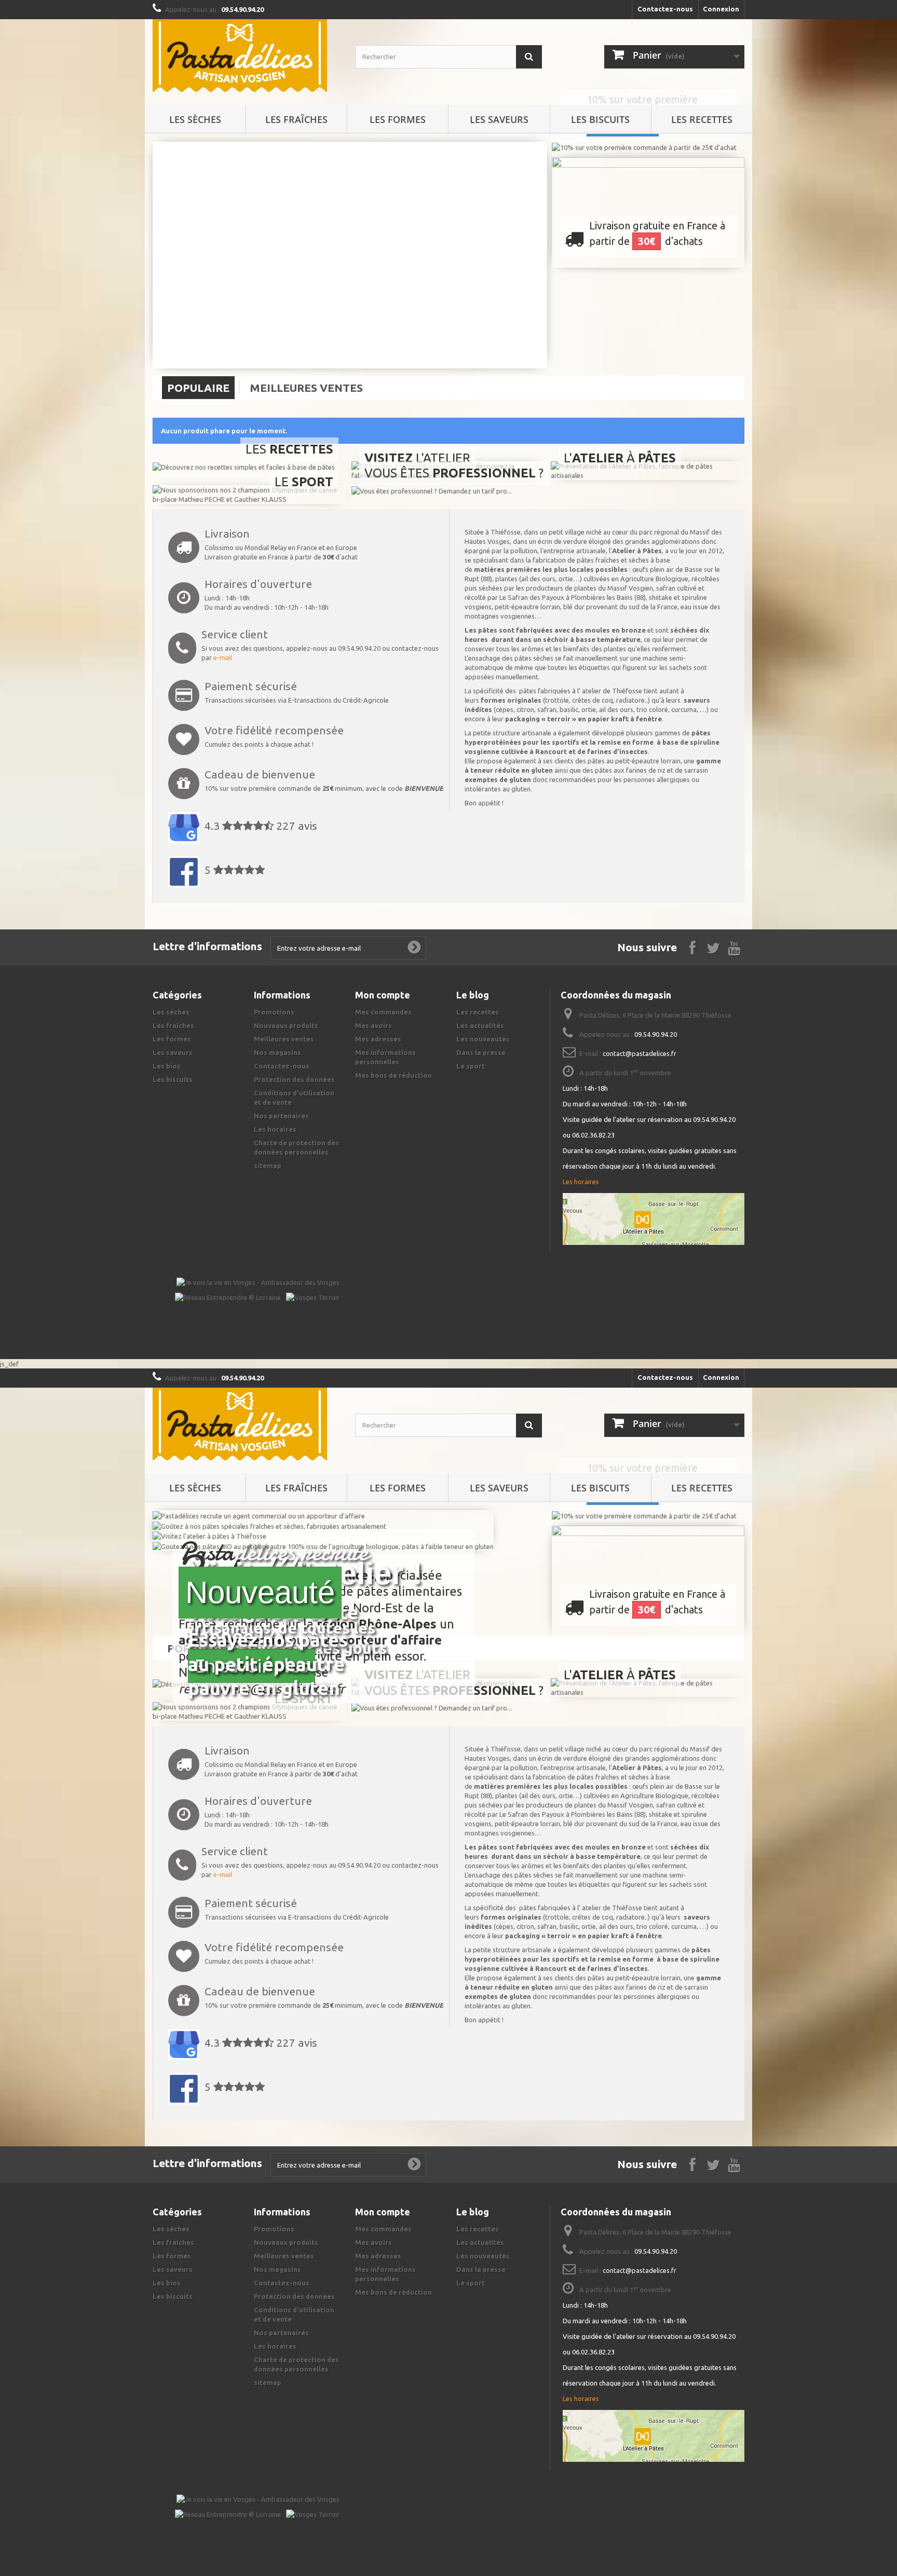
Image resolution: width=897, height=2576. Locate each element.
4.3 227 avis (261, 826)
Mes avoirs (373, 1025)
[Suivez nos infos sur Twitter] (713, 947)
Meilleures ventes (284, 1039)
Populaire (198, 388)
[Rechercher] (529, 57)
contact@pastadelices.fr (640, 1053)
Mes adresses (378, 1039)
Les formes (398, 119)
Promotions (274, 1012)
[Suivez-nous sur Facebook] (692, 947)
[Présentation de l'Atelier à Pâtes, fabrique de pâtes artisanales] (648, 470)
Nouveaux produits (286, 1025)
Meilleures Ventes (306, 388)
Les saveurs (499, 119)
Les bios (167, 1066)
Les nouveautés (483, 1039)
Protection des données (294, 1079)
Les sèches (195, 119)
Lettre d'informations (207, 946)
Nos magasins (277, 1052)
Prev (502, 350)
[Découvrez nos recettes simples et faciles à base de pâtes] (244, 466)
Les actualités (480, 1025)
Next (528, 350)
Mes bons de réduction (393, 1075)
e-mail (223, 657)
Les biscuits (600, 119)
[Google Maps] (654, 1219)
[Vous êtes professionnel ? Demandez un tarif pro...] (432, 490)
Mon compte (383, 995)
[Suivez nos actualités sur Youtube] (734, 947)
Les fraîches (296, 119)
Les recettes (702, 119)
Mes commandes (383, 1012)
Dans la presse (481, 1052)
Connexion (721, 9)
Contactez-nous (665, 9)
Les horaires (275, 1129)
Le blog (473, 995)
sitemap (268, 1166)
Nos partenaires (281, 1116)
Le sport (471, 1066)
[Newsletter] (414, 948)
